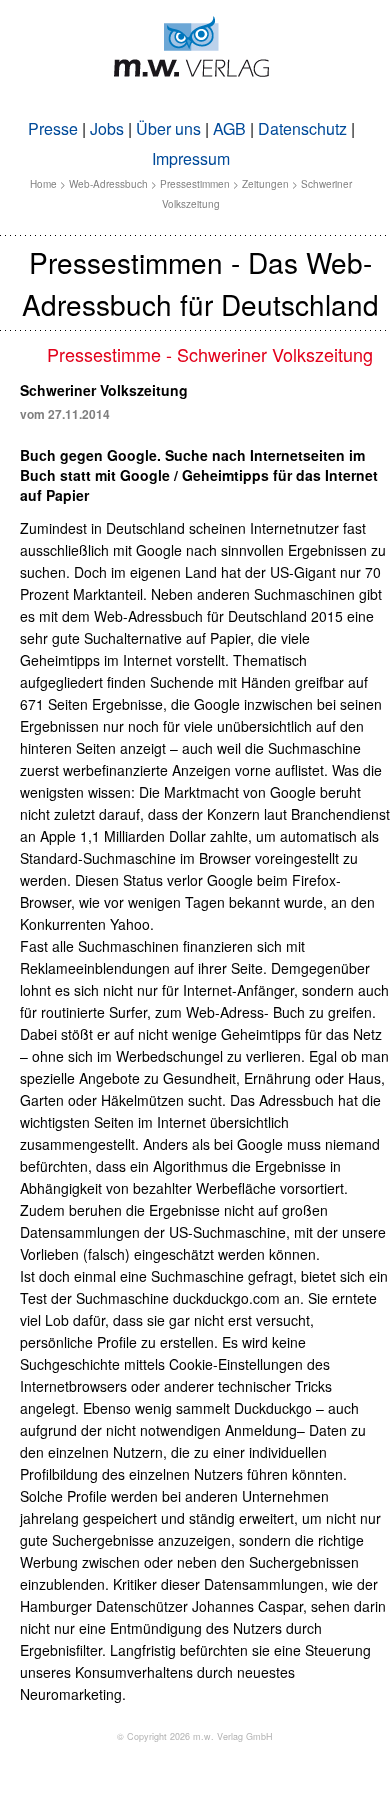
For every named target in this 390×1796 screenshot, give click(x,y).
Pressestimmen (195, 184)
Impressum (191, 158)
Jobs (107, 128)
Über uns (168, 128)
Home (43, 184)
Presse (53, 128)
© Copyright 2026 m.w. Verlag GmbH (195, 1736)
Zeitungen (265, 184)
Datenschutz (302, 128)
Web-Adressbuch (108, 184)
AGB (229, 128)
